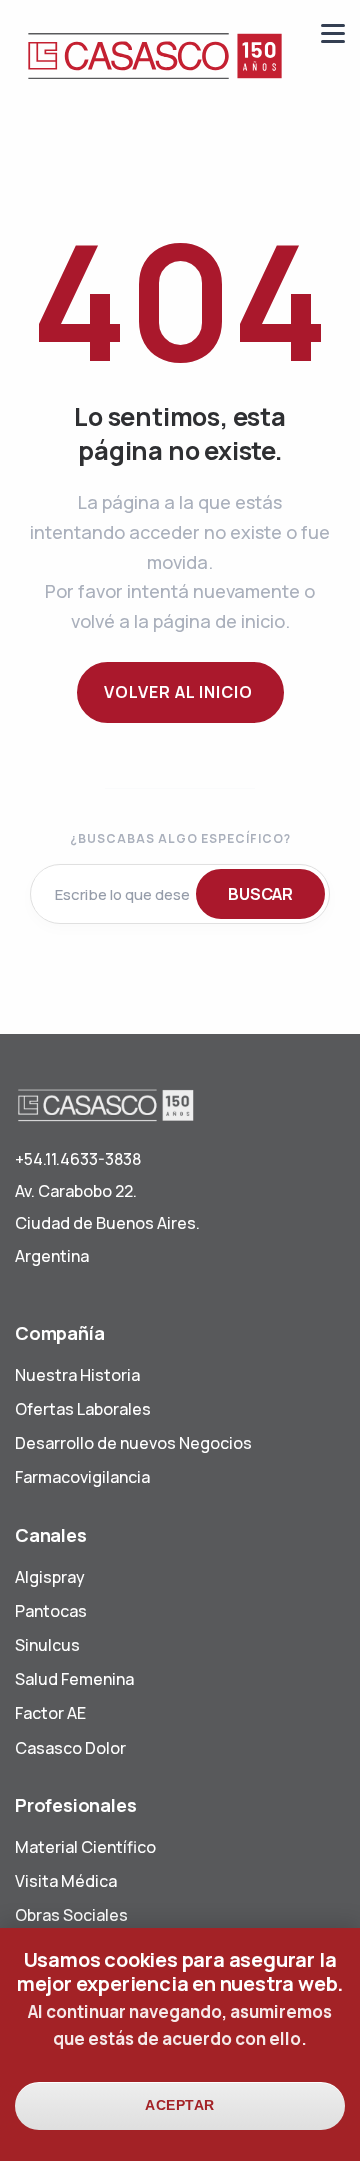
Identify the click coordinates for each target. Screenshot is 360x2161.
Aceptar (180, 2105)
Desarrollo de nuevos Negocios (133, 1443)
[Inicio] (155, 54)
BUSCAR (260, 894)
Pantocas (51, 1611)
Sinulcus (47, 1645)
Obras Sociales (71, 1915)
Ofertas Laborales (83, 1409)
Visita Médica (66, 1881)
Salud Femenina (74, 1679)
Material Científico (85, 1847)
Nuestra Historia (77, 1375)
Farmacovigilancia (82, 1477)
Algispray (50, 1577)
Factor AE (50, 1713)
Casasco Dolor (70, 1748)
